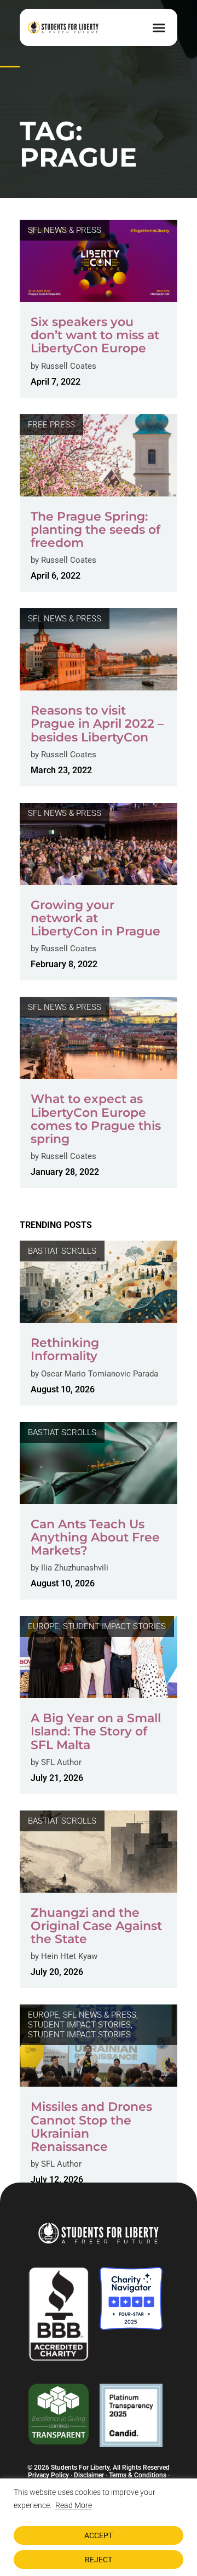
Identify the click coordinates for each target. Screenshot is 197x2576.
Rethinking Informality (65, 1349)
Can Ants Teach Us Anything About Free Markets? (95, 1537)
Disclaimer (89, 2475)
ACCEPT (99, 2535)
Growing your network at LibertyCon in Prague (95, 918)
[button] (159, 27)
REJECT (99, 2560)
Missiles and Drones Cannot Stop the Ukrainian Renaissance (91, 2127)
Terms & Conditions (138, 2475)
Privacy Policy (48, 2475)
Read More (74, 2505)
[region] (99, 2527)
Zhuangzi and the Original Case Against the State (96, 1926)
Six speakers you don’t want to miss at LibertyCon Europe (95, 335)
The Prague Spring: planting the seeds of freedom (95, 530)
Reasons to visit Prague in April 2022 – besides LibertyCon (97, 724)
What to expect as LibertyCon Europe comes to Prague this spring (96, 1119)
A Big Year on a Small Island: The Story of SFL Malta (96, 1731)
